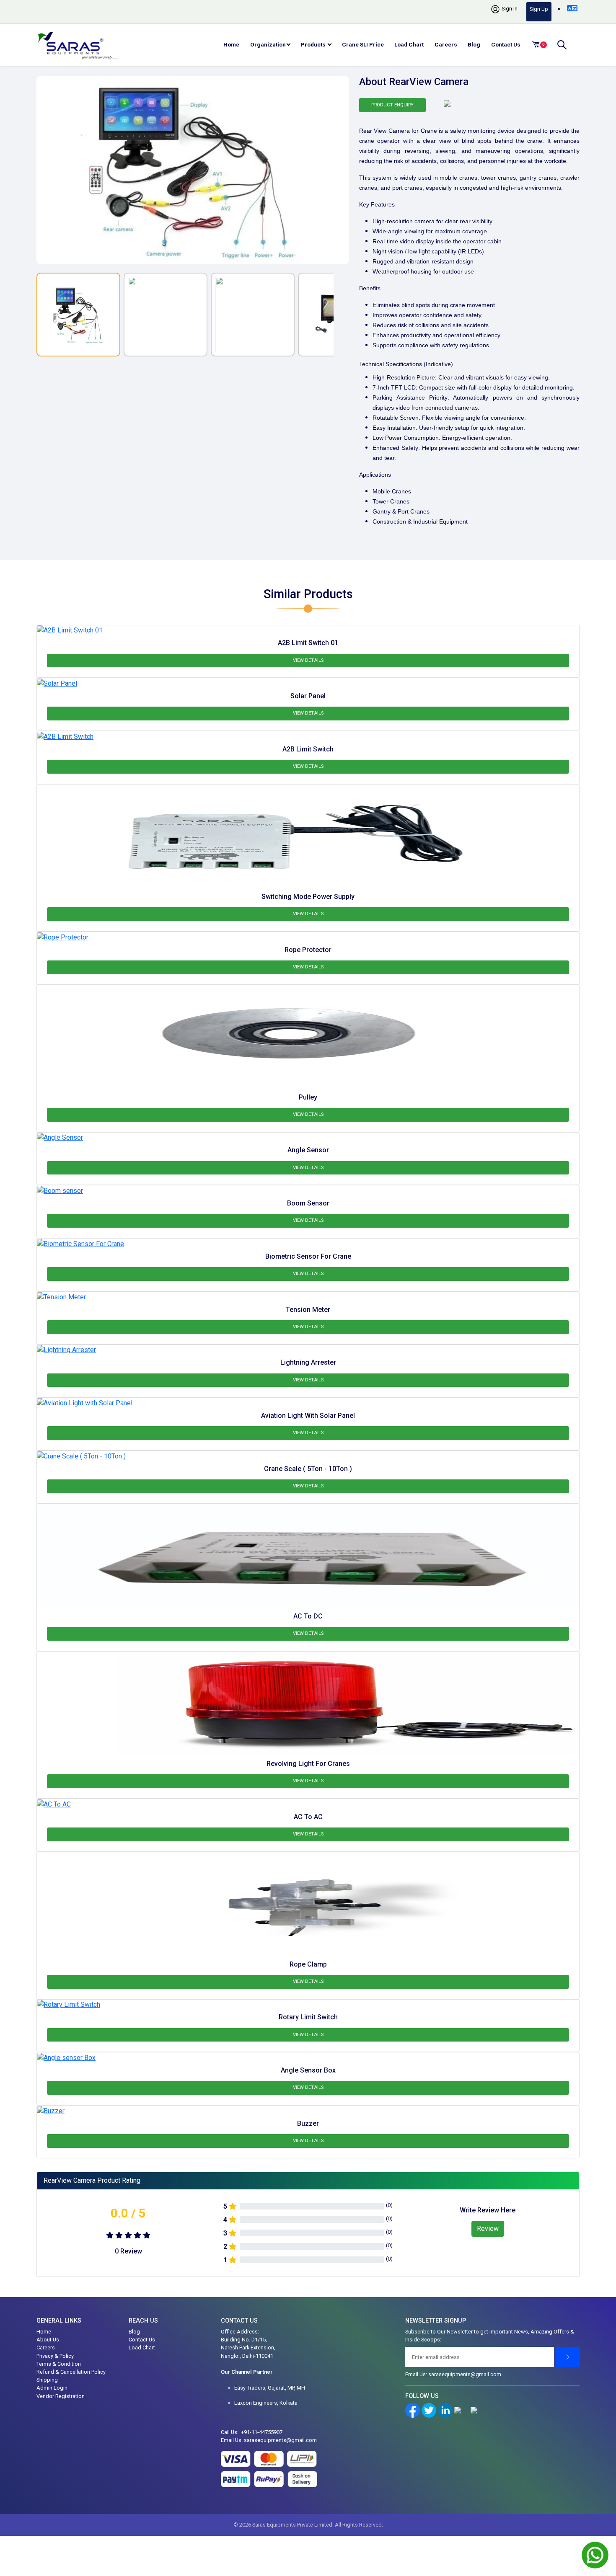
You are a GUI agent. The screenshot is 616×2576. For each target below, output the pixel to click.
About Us (48, 2340)
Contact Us (506, 44)
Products (314, 44)
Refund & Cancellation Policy (71, 2372)
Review (488, 2229)
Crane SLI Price (363, 44)
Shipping (47, 2380)
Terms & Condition (59, 2364)
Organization (268, 44)
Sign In (509, 9)
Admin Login (52, 2388)
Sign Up (539, 9)
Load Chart (409, 44)
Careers (446, 44)
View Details (308, 660)
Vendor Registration (61, 2396)
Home (231, 44)
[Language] (572, 8)
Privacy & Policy (55, 2356)
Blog (474, 44)
